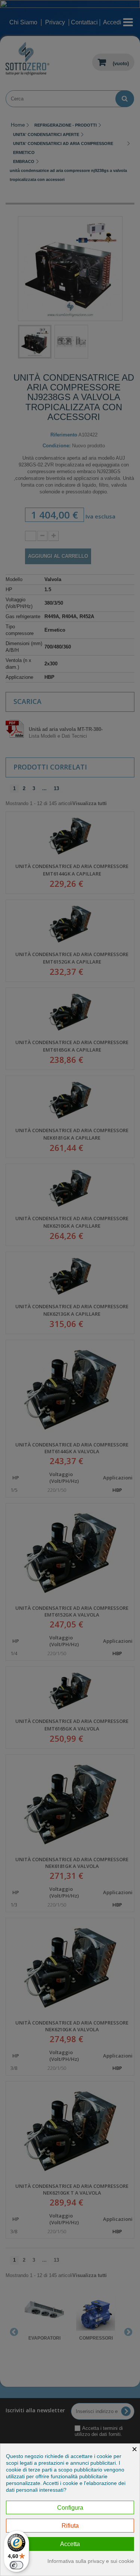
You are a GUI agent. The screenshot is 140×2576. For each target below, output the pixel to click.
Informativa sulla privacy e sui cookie (91, 2561)
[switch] (16, 2565)
